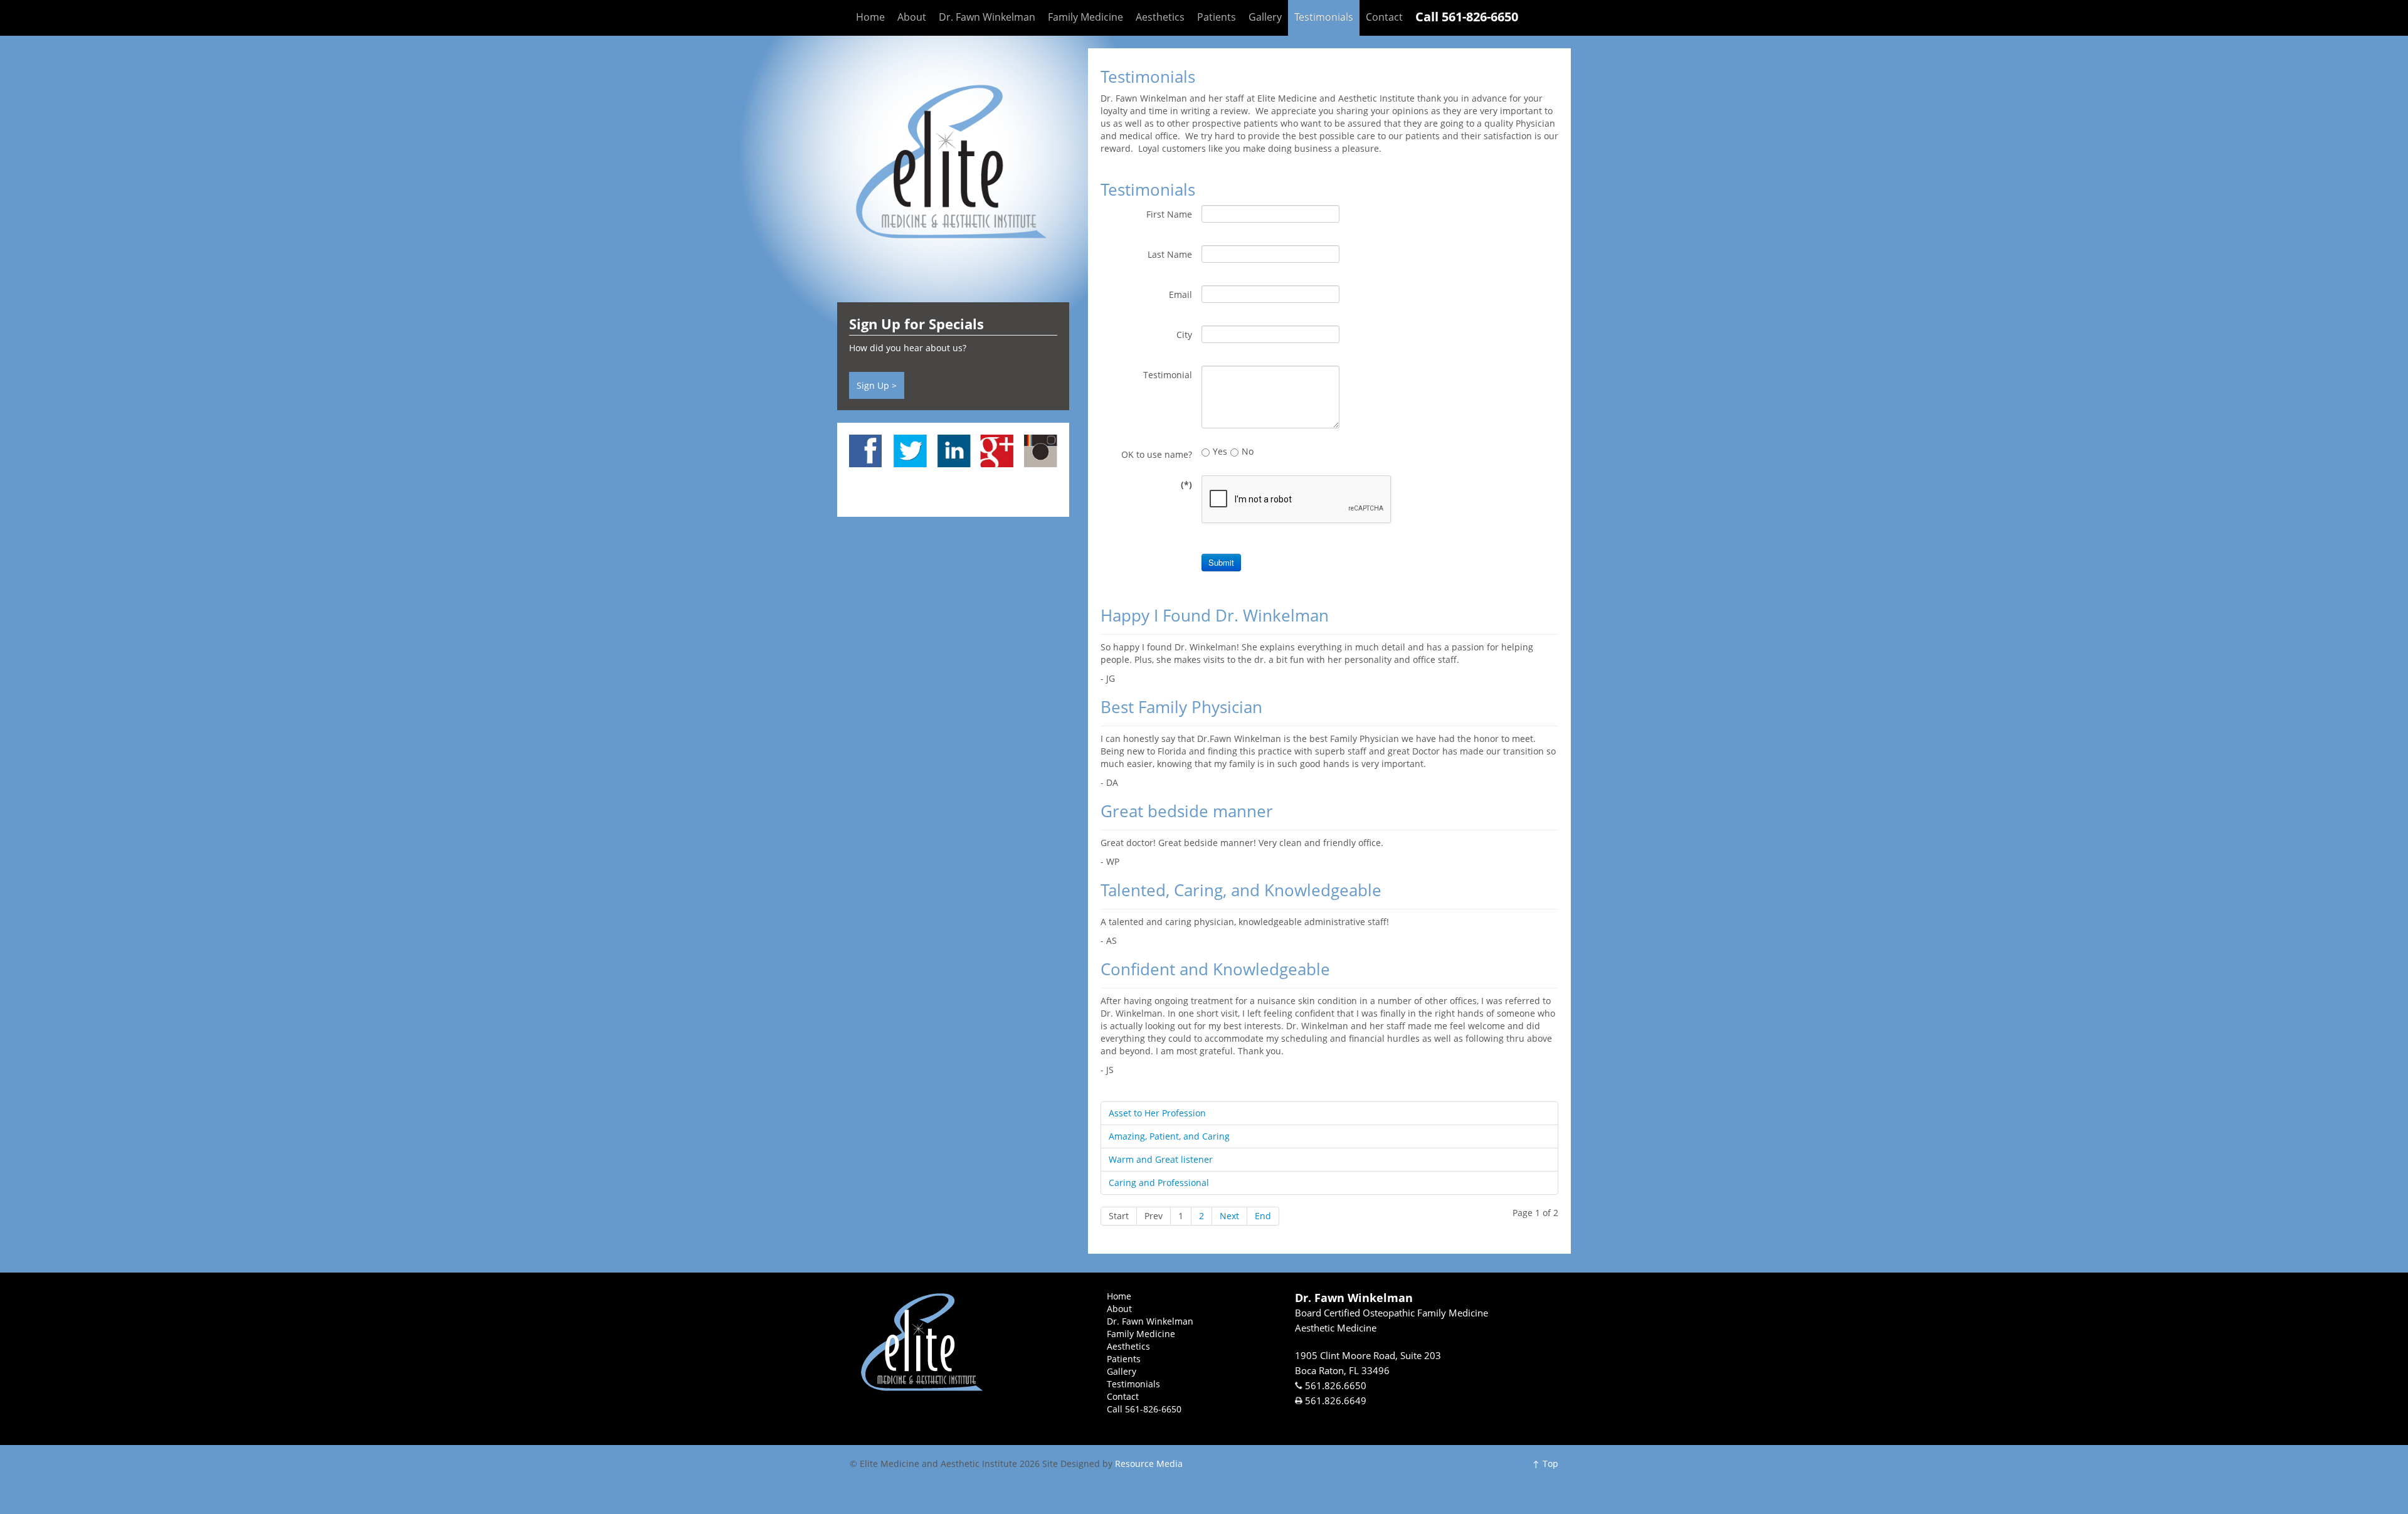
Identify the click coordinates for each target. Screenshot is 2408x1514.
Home (870, 17)
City (1184, 335)
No (1248, 451)
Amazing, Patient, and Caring (1169, 1136)
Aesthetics (1160, 17)
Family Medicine (1085, 17)
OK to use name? (1157, 454)
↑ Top (1545, 1464)
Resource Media (1149, 1464)
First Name (1169, 214)
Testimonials (1324, 17)
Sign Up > (877, 385)
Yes (1220, 451)
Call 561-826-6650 (1467, 17)
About (912, 17)
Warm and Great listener (1161, 1159)
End (1263, 1216)
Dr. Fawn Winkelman (987, 17)
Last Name (1170, 254)
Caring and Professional (1159, 1183)
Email (1180, 294)
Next (1229, 1216)
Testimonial (1168, 375)
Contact (1384, 17)
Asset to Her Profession (1157, 1113)
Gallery (1265, 17)
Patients (1217, 17)
